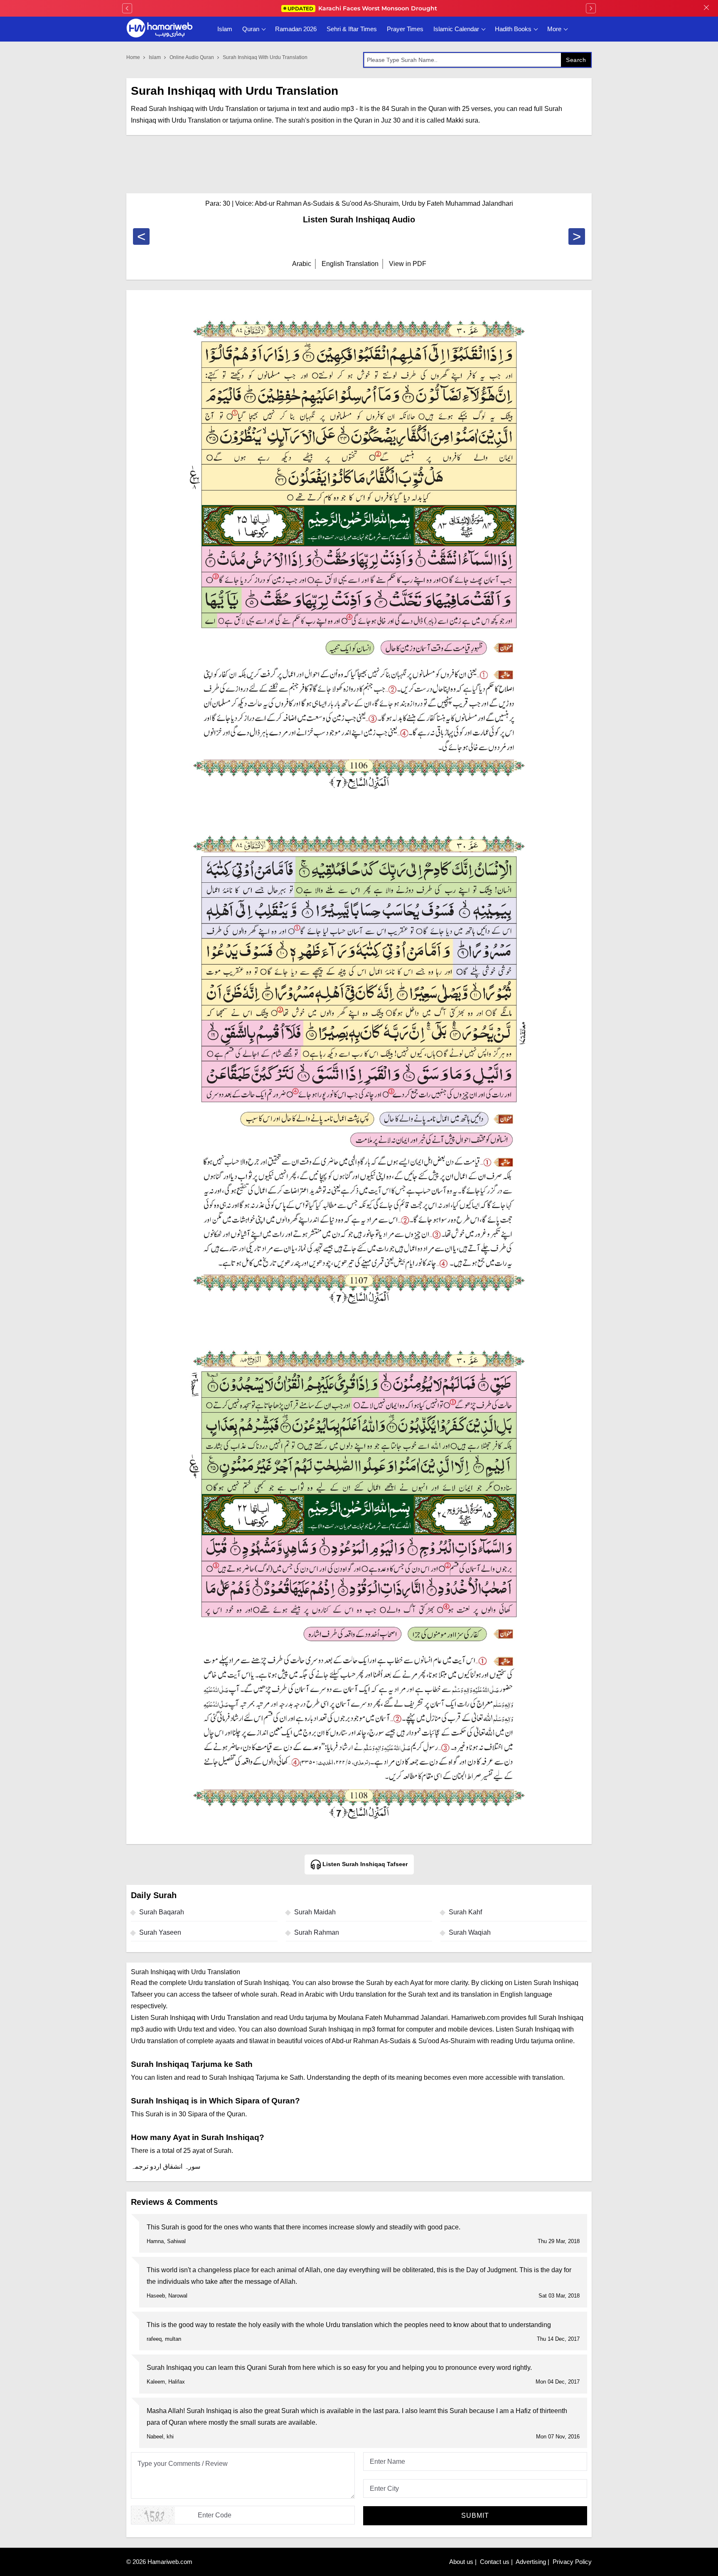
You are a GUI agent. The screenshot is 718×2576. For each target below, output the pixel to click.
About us (461, 2562)
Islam (225, 29)
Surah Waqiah (470, 1932)
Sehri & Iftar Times (352, 29)
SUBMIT (475, 2516)
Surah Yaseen (160, 1932)
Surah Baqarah (162, 1912)
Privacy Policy (572, 2562)
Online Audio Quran (192, 57)
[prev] (127, 8)
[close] (706, 8)
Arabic (302, 264)
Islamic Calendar (456, 29)
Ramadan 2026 (296, 29)
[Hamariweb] (160, 29)
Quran (251, 29)
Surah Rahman (317, 1932)
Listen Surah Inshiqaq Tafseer (364, 1864)
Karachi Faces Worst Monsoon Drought (362, 8)
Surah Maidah (315, 1912)
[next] (591, 8)
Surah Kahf (465, 1912)
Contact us (495, 2562)
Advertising (531, 2562)
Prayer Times (405, 29)
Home (133, 57)
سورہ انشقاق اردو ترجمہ (166, 2166)
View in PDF (408, 264)
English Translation (350, 264)
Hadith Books (513, 29)
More (554, 29)
